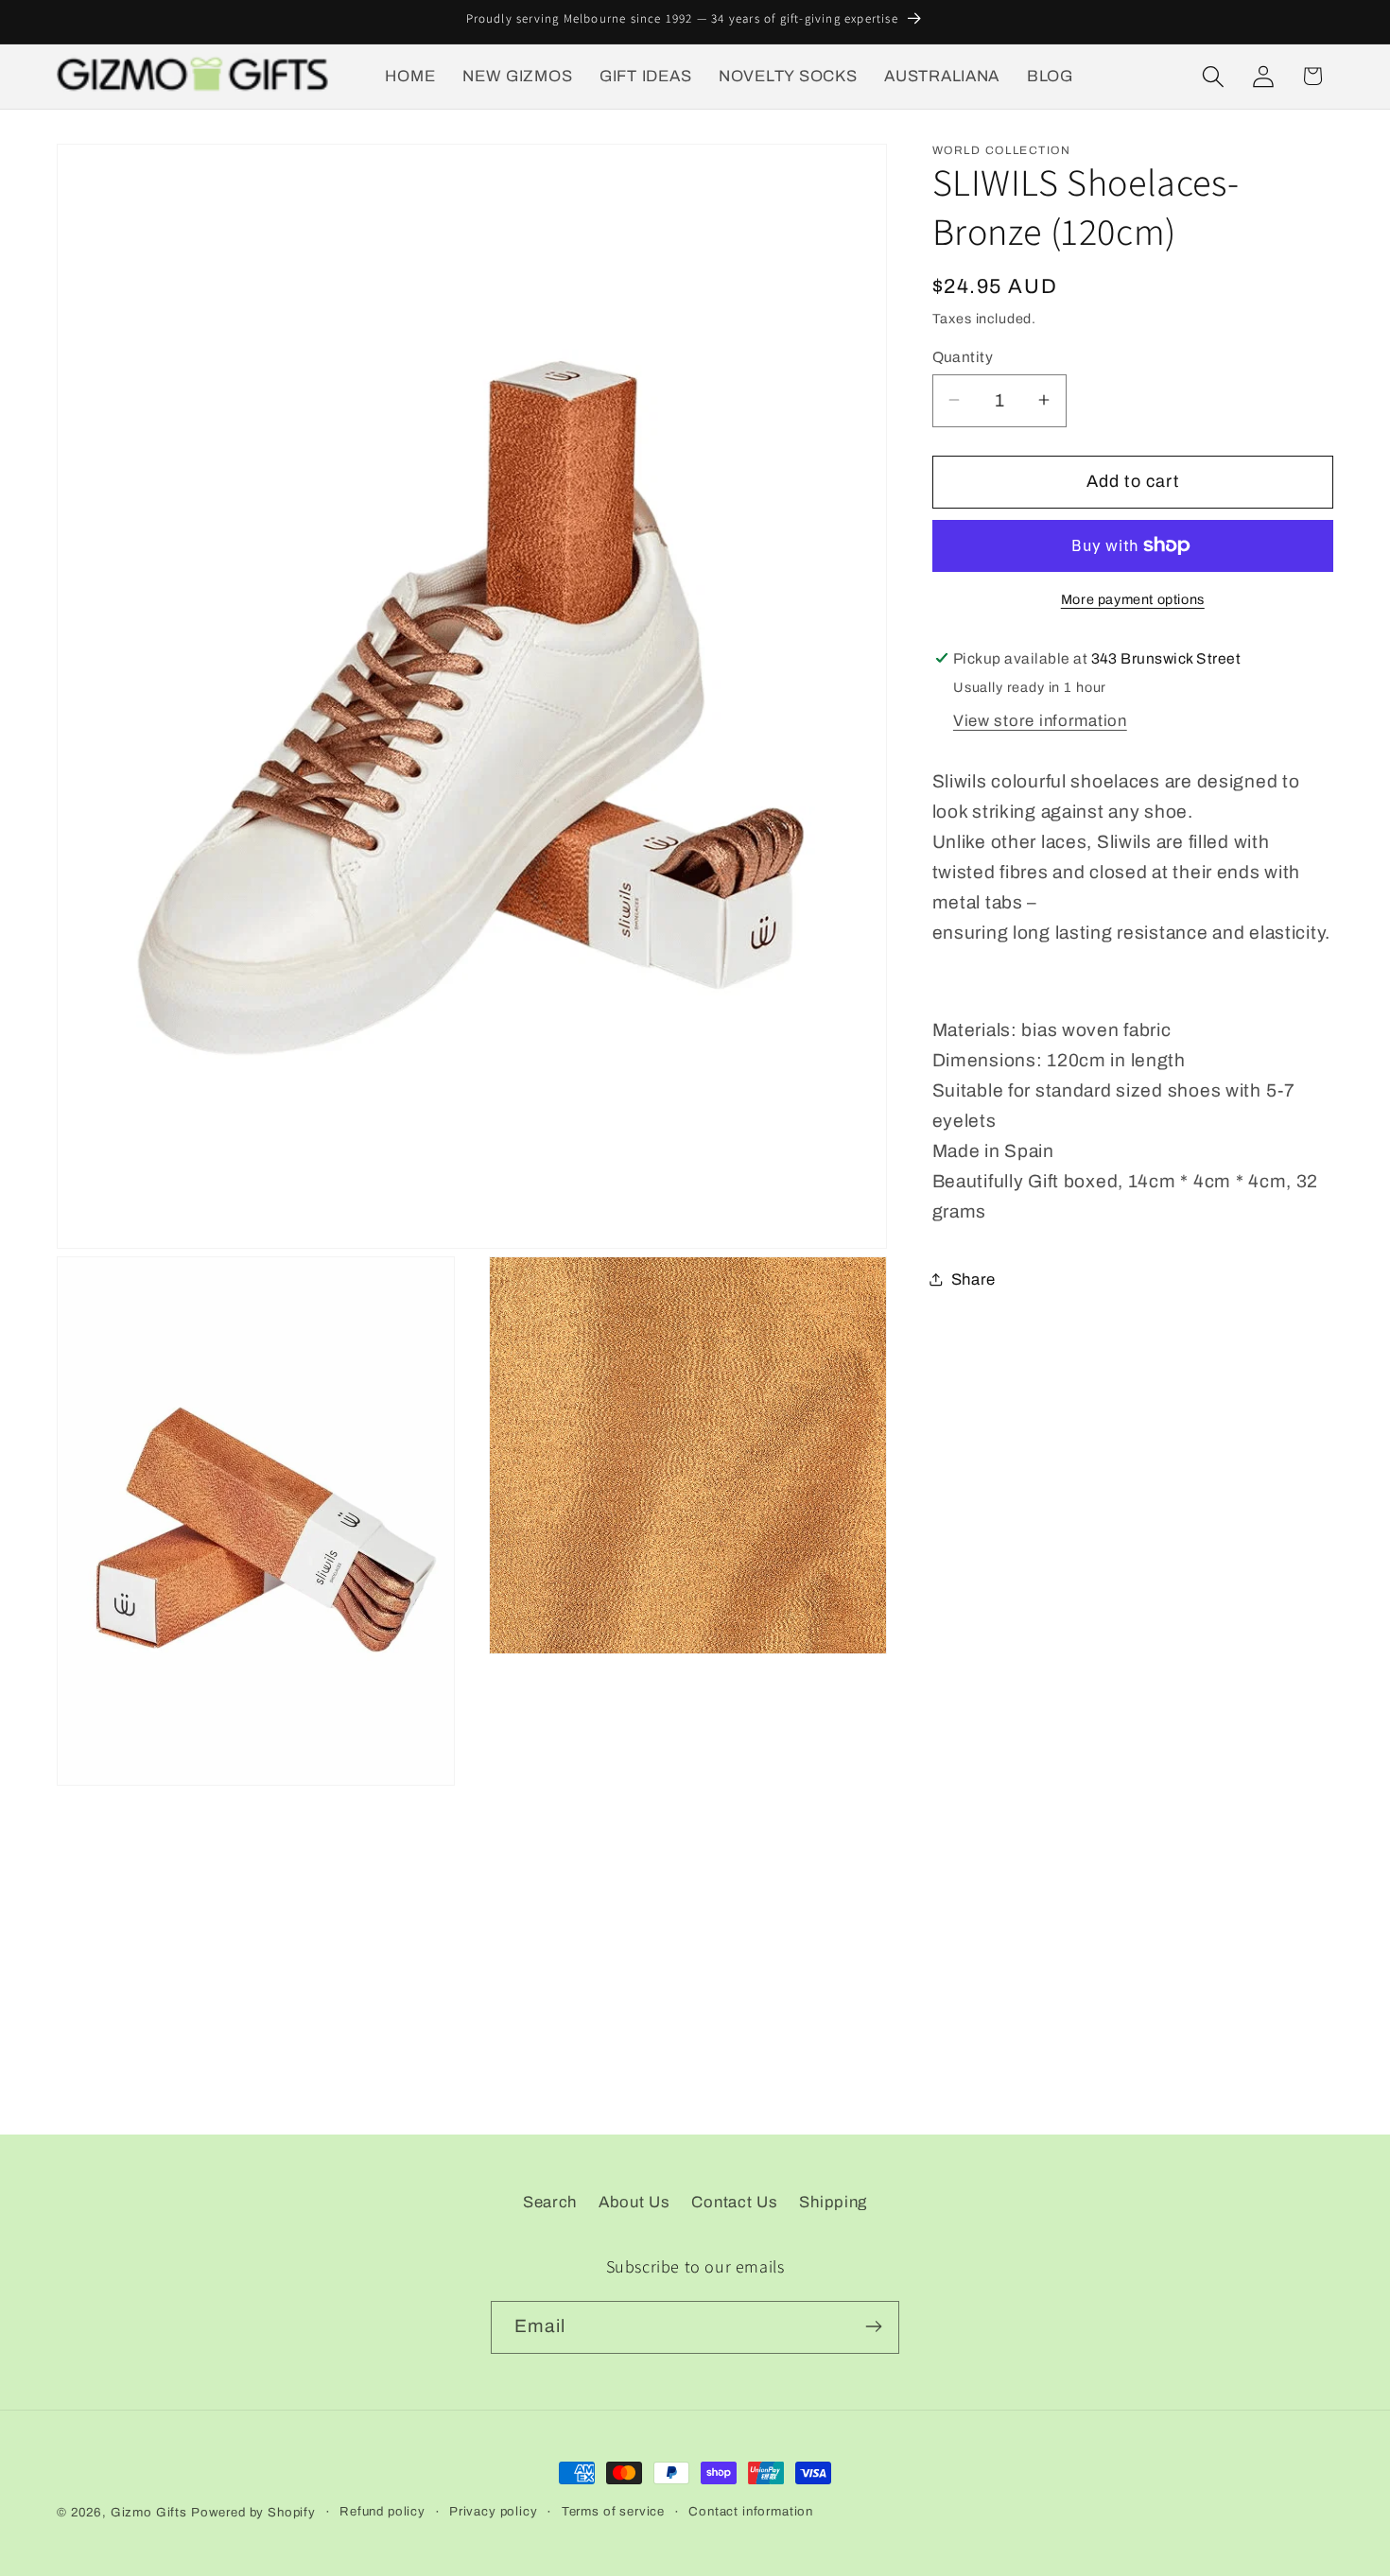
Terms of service (613, 2511)
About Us (634, 2202)
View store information (1040, 720)
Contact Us (734, 2202)
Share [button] (974, 1279)
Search (550, 2202)
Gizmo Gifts (149, 2512)
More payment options (1133, 599)
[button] (1213, 76)
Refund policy (382, 2511)
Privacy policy (494, 2511)
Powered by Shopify (253, 2512)
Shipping (833, 2202)
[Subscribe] (873, 2326)
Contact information (751, 2511)
